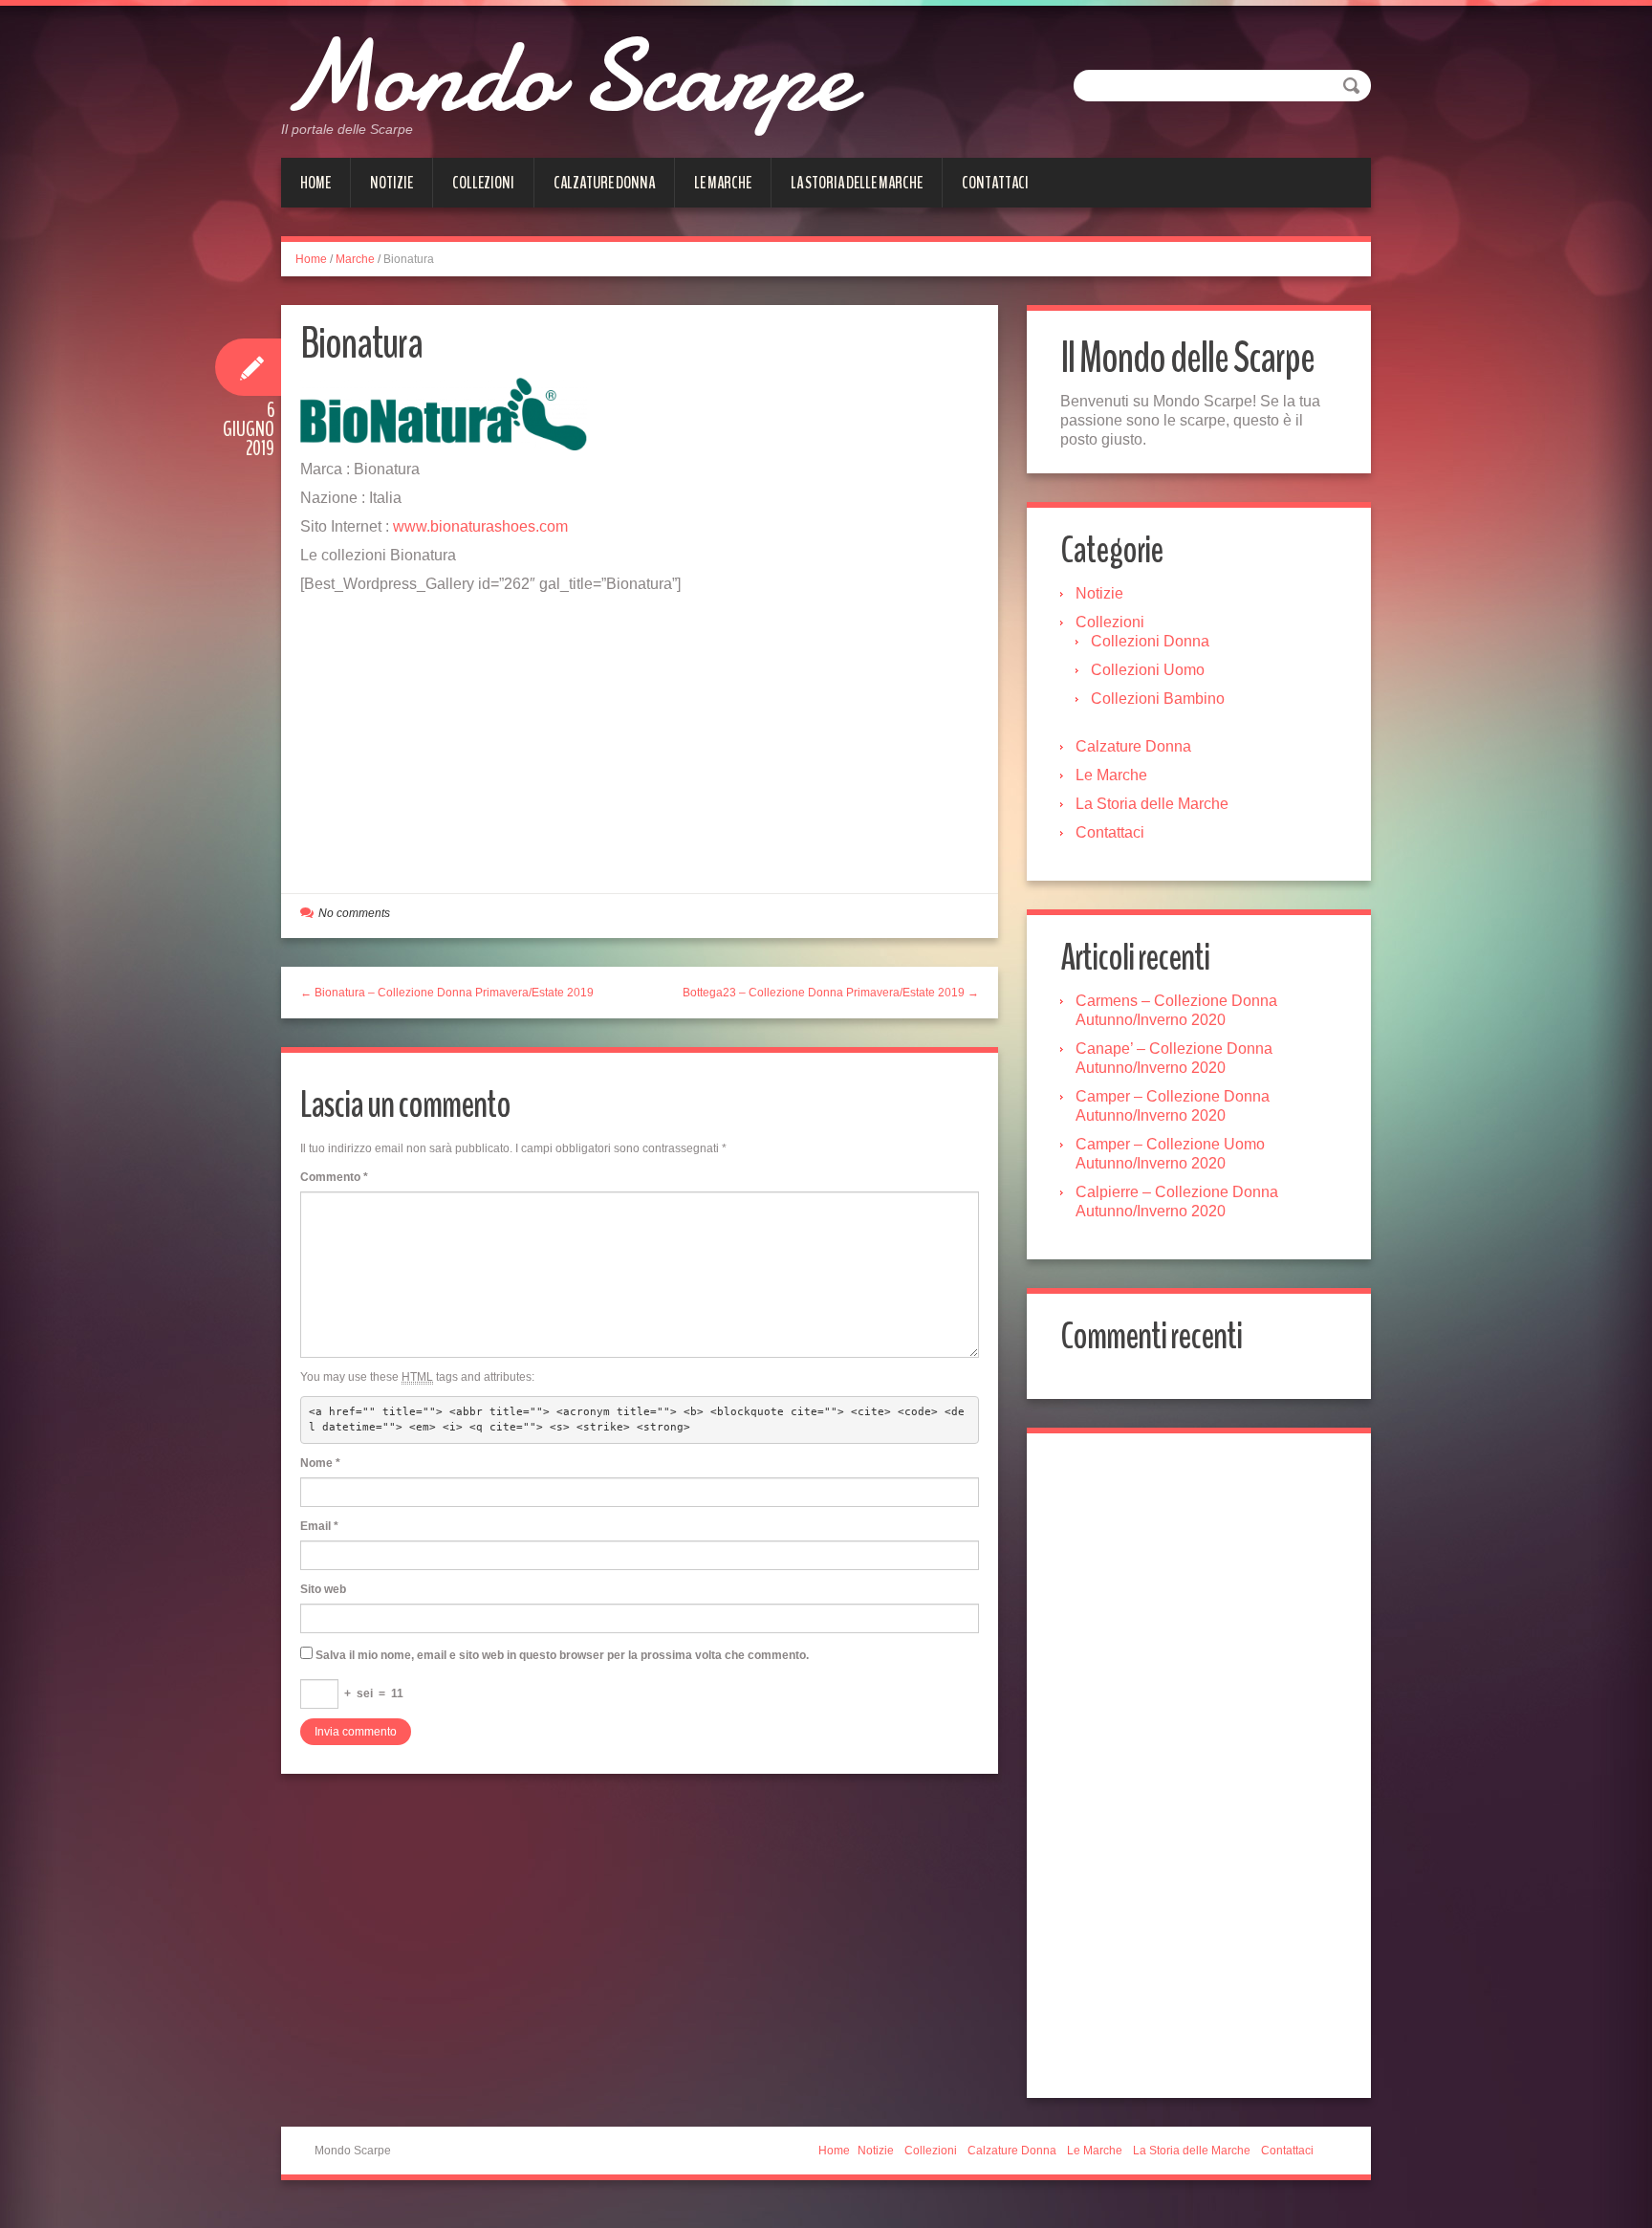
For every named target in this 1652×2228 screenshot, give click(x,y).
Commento (334, 1177)
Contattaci (995, 183)
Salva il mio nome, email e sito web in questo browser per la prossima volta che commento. (562, 1655)
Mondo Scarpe (566, 76)
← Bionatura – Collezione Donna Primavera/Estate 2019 (447, 993)
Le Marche (723, 183)
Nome (320, 1463)
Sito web (323, 1589)
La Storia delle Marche (857, 183)
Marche (355, 259)
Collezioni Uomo (1148, 670)
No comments (354, 913)
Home (315, 183)
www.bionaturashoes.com (480, 526)
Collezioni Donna (1150, 641)
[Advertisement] (640, 737)
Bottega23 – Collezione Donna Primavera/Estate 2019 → (831, 993)
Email (319, 1526)
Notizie (391, 183)
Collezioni (483, 183)
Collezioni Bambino (1158, 699)
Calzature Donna (604, 183)
